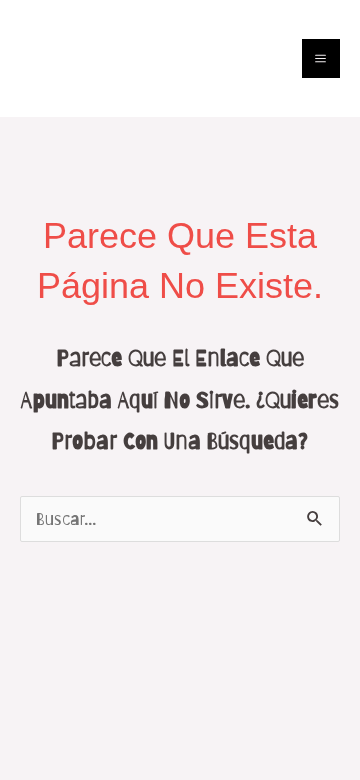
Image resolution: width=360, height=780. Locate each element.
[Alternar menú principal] (321, 58)
